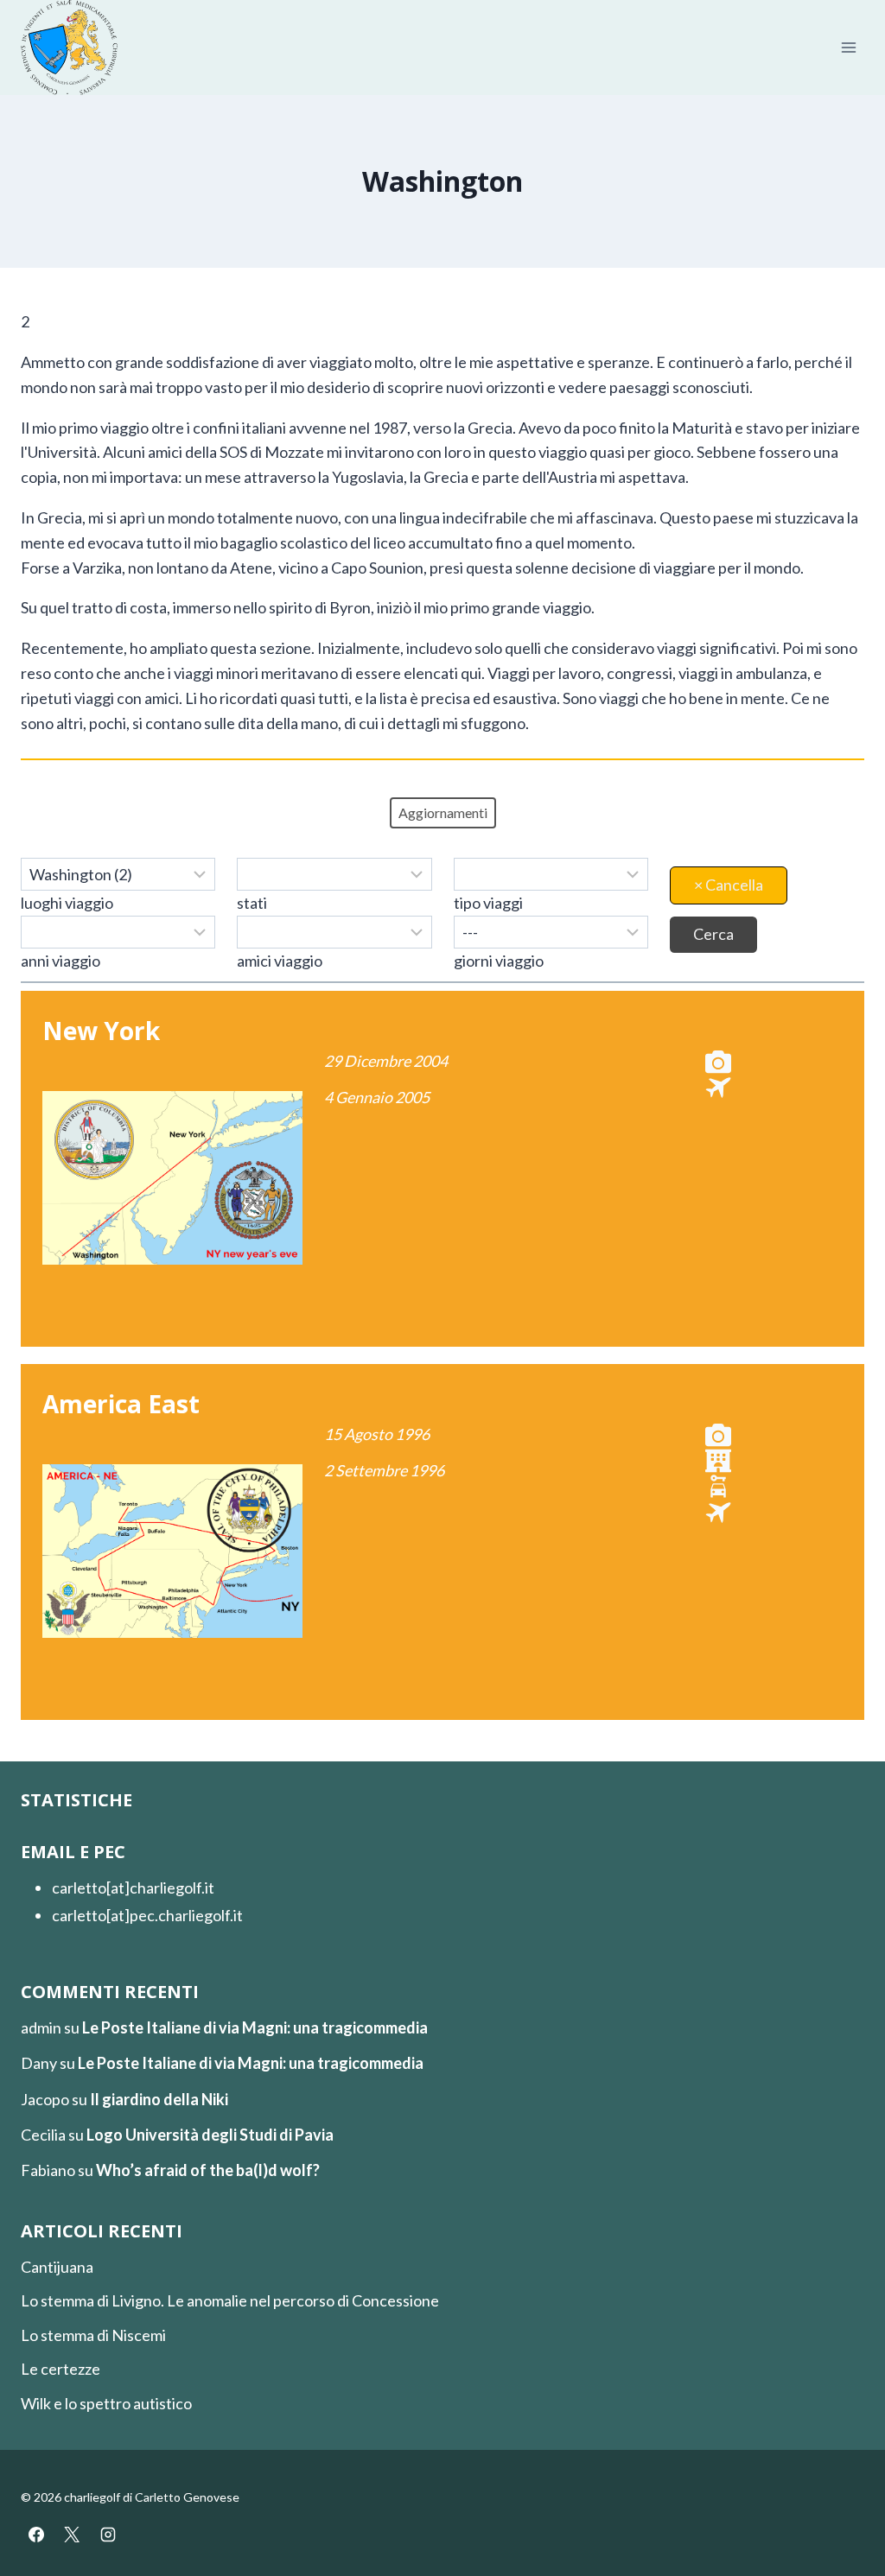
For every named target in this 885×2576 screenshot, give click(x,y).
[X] (72, 2535)
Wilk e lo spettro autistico (106, 2403)
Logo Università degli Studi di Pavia (210, 2135)
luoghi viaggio (67, 903)
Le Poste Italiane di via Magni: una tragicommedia (255, 2027)
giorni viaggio (499, 961)
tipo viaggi (488, 903)
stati (252, 903)
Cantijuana (57, 2267)
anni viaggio (60, 961)
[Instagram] (108, 2535)
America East (121, 1404)
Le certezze (60, 2369)
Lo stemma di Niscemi (93, 2335)
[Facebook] (36, 2535)
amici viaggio (280, 961)
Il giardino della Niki (159, 2099)
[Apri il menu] (848, 48)
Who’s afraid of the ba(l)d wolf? (208, 2170)
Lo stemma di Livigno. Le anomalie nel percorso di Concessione (230, 2300)
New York (101, 1031)
